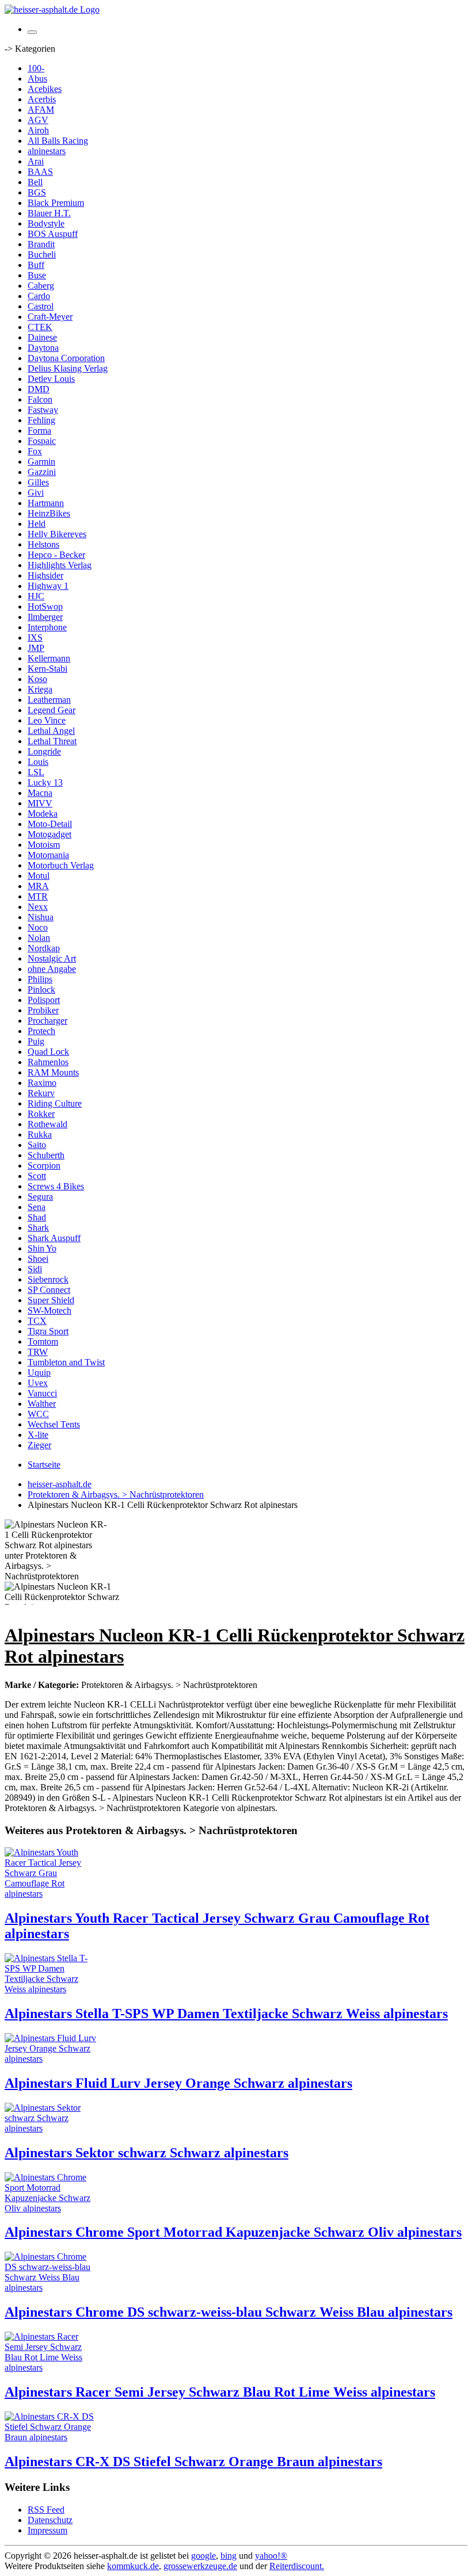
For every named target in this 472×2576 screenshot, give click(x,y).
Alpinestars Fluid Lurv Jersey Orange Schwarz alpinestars (178, 2083)
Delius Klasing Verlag (68, 368)
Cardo (39, 296)
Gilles (38, 482)
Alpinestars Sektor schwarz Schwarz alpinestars (146, 2153)
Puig (36, 1041)
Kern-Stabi (47, 669)
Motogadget (50, 834)
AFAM (41, 110)
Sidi (35, 1269)
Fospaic (42, 441)
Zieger (39, 1445)
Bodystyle (46, 223)
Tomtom (43, 1341)
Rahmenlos (48, 1062)
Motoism (44, 845)
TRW (38, 1352)
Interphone (47, 627)
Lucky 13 (45, 782)
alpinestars (47, 151)
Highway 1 (48, 586)
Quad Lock (48, 1052)
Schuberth (46, 1155)
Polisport (44, 1000)
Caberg (41, 286)
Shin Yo (42, 1248)
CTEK (40, 327)
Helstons (43, 544)
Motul (39, 876)
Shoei (38, 1259)
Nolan (39, 938)
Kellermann (49, 658)
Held (37, 524)
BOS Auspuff (53, 234)
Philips (40, 979)
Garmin (41, 462)
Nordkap (44, 948)
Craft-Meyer (50, 317)
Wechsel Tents (54, 1424)
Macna (40, 793)
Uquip (39, 1373)
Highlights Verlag (60, 565)
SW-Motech (50, 1310)
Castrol (41, 306)
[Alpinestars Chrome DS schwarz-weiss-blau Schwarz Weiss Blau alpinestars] (51, 2288)
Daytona (43, 348)
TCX (37, 1321)
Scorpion (44, 1165)
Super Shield (51, 1300)
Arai (36, 161)
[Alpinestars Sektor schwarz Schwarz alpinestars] (51, 2128)
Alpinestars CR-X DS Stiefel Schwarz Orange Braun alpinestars (193, 2462)
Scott (37, 1176)
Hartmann (46, 503)
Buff (36, 265)
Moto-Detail (50, 824)
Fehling (41, 420)
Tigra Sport (48, 1331)
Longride (44, 751)
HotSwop (45, 606)
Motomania (48, 855)
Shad (37, 1217)
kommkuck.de (133, 2566)
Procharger (47, 1021)
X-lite (38, 1435)
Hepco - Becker (56, 555)
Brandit (41, 244)
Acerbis (42, 99)
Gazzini (42, 472)
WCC (38, 1414)
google (203, 2556)
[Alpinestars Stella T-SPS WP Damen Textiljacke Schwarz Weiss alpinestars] (51, 1989)
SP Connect (49, 1290)
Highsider (45, 575)
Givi (36, 493)
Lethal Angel (51, 731)
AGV (38, 120)
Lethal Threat (52, 741)
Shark (38, 1228)
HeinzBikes (49, 513)
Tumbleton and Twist (66, 1362)
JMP (36, 648)
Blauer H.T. (49, 213)
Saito (37, 1145)
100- (36, 68)
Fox (35, 451)
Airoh (38, 130)
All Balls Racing (58, 141)
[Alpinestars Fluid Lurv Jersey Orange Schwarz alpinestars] (51, 2059)
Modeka (43, 814)
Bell (35, 182)
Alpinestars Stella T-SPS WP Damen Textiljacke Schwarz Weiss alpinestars (226, 2014)
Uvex (38, 1383)
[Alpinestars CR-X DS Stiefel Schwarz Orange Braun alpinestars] (51, 2437)
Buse (37, 275)
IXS (35, 638)
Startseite (44, 1465)
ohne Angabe (52, 969)
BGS (37, 192)
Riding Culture (55, 1103)
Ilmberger (45, 617)
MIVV (40, 803)
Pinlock (41, 990)
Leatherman (49, 700)
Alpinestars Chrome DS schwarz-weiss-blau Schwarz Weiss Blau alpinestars (229, 2312)
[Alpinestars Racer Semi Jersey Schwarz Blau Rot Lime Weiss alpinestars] (51, 2368)
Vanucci (42, 1393)
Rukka (40, 1134)
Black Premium (56, 203)
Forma (39, 430)
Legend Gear (52, 710)
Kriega (40, 689)
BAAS (40, 172)
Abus (37, 79)
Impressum (47, 2530)
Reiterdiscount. (297, 2566)
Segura (40, 1197)
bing (229, 2556)
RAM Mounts (53, 1072)
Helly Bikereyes (57, 534)
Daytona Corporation (66, 358)
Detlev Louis (51, 379)
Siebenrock (48, 1279)
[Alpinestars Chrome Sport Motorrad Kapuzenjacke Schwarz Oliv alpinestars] (51, 2208)
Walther (42, 1404)
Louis (38, 762)
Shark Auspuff (54, 1238)
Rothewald (47, 1124)
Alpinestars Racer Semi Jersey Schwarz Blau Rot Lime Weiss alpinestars (220, 2392)
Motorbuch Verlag (61, 865)
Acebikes (45, 89)
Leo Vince (47, 720)
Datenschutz (50, 2520)
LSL (36, 772)
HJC (36, 596)
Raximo (42, 1083)
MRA (38, 886)
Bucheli (42, 254)
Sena (37, 1207)
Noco (38, 927)
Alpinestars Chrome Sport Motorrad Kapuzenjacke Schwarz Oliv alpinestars (233, 2232)
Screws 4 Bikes (56, 1186)
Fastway (43, 410)
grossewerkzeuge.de (200, 2566)
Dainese (42, 337)
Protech (41, 1031)
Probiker (43, 1010)
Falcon (40, 399)
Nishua (41, 917)
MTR (38, 896)
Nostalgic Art (52, 958)
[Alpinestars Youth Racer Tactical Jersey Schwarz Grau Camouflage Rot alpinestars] (51, 1894)
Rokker (41, 1114)
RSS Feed (46, 2510)
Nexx (38, 907)
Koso (37, 679)
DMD (39, 389)
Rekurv (41, 1093)
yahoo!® (271, 2556)
